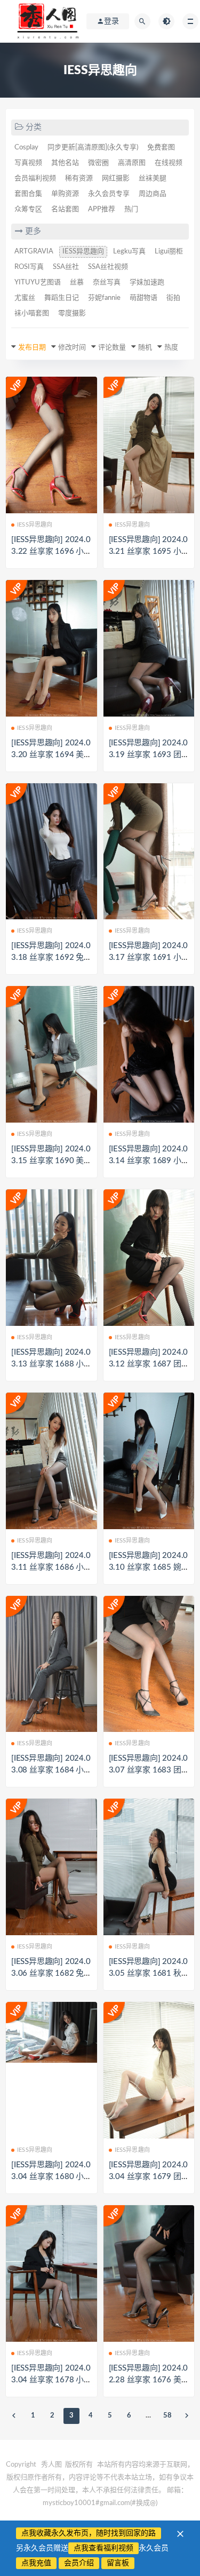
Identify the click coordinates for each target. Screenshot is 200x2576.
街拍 (173, 298)
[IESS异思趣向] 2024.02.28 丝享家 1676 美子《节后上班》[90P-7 (149, 2380)
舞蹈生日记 (62, 298)
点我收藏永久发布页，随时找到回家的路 (89, 2533)
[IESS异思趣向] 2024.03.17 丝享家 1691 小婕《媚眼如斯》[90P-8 (149, 957)
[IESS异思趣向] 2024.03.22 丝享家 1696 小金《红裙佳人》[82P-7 (51, 551)
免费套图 (161, 148)
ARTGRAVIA (34, 252)
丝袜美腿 (153, 178)
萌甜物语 (143, 298)
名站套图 (65, 209)
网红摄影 (116, 178)
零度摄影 (72, 313)
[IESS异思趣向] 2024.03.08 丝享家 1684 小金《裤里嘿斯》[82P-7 (51, 1770)
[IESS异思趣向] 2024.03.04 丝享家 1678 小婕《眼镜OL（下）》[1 (51, 2380)
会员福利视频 (35, 178)
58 (167, 2416)
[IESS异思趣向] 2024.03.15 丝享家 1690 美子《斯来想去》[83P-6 (51, 1161)
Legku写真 (129, 252)
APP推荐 (102, 209)
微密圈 (98, 163)
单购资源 (65, 194)
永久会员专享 (109, 194)
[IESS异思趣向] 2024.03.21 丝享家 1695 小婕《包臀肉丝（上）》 (149, 551)
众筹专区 (28, 209)
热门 (131, 209)
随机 (145, 348)
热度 (171, 348)
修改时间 (72, 348)
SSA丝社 (66, 267)
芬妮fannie (104, 298)
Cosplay (26, 148)
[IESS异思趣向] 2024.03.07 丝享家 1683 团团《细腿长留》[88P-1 (149, 1770)
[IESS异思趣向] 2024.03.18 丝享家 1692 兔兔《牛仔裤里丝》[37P (51, 957)
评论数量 (112, 348)
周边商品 (153, 194)
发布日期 (32, 348)
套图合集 (28, 194)
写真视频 (28, 163)
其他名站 (65, 163)
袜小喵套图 (32, 313)
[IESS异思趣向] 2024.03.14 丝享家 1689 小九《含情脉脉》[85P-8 (149, 1161)
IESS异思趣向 (83, 252)
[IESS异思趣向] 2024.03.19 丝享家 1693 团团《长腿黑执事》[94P (149, 755)
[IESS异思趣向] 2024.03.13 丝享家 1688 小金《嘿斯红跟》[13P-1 (51, 1364)
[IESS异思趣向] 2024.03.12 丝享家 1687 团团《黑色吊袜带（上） (149, 1364)
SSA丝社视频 (108, 267)
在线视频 (169, 163)
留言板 (118, 2563)
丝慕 (77, 283)
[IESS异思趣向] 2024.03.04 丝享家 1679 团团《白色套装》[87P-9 (149, 2177)
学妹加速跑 (147, 283)
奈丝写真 (107, 283)
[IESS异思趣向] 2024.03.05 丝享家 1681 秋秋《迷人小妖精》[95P (149, 1973)
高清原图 (132, 163)
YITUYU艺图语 (38, 283)
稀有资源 (79, 178)
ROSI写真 (29, 267)
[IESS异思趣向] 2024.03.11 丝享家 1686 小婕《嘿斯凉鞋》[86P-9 (51, 1567)
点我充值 (36, 2563)
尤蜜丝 (25, 298)
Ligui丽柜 (169, 252)
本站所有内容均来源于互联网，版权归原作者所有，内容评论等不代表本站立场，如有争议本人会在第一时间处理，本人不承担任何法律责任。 (100, 2478)
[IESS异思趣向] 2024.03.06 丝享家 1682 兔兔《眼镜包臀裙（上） (51, 1973)
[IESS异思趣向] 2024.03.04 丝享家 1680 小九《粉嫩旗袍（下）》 (51, 2177)
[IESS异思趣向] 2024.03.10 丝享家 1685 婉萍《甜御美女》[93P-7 (149, 1567)
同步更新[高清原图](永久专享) (93, 148)
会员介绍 (79, 2563)
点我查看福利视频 (103, 2548)
